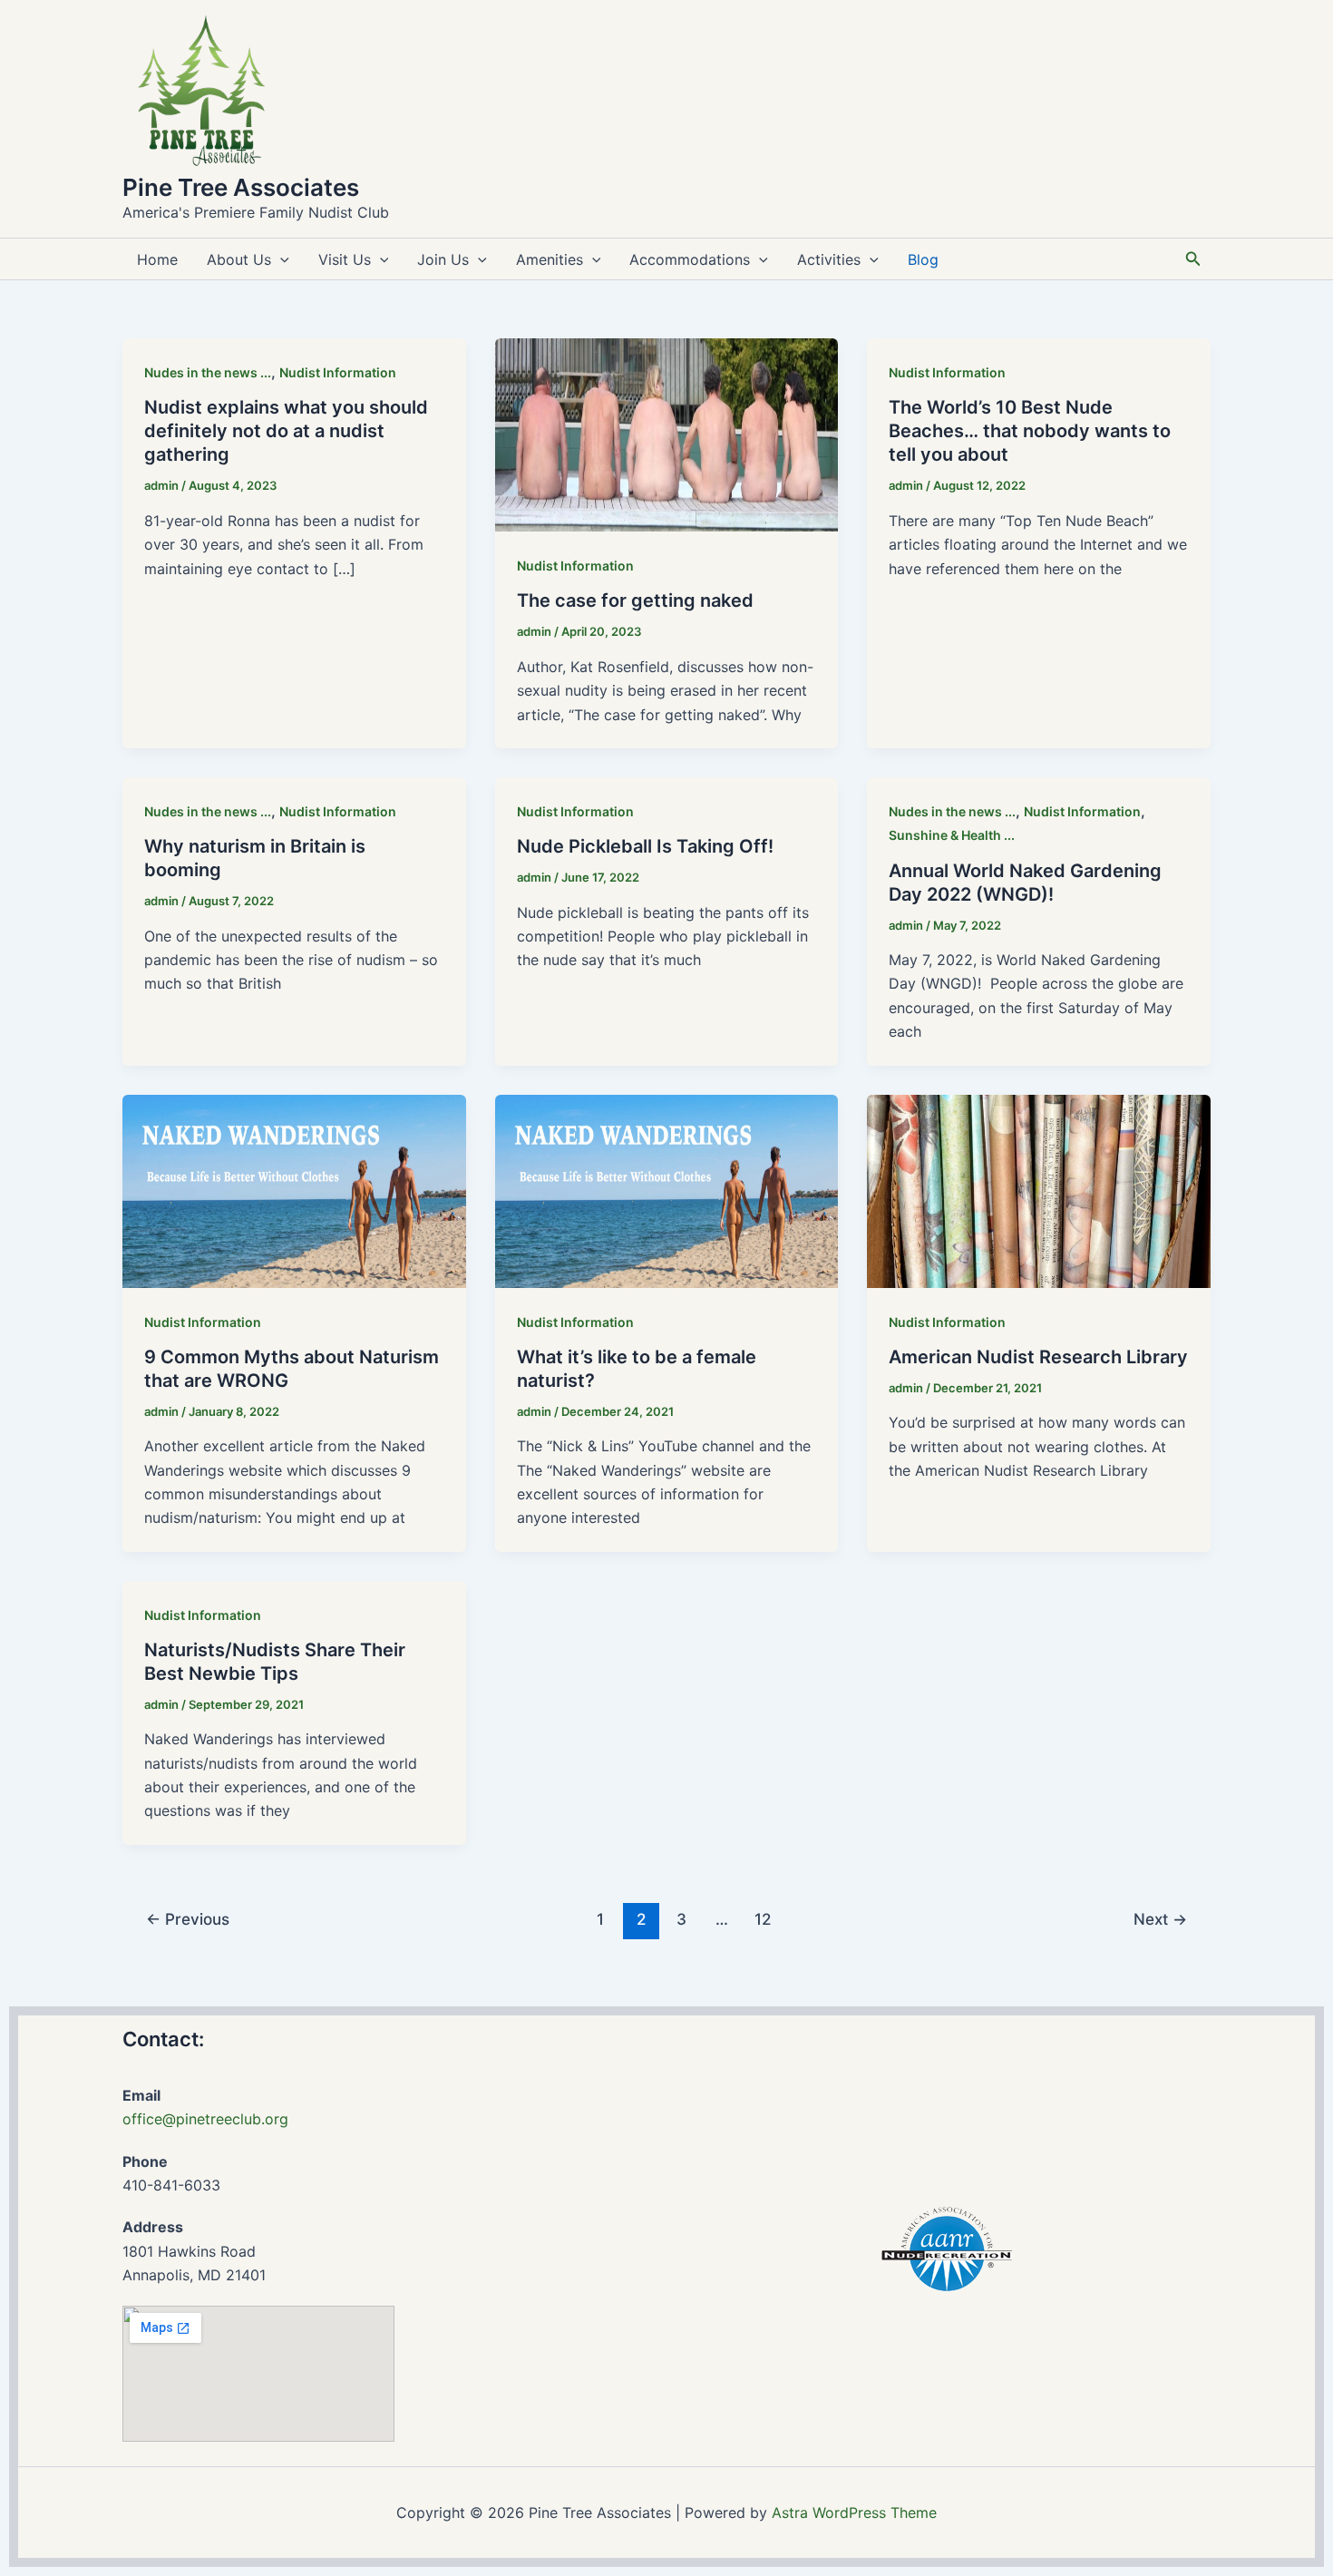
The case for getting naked (635, 600)
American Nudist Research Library (1038, 1357)
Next (1160, 1919)
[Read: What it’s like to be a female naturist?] (667, 1189)
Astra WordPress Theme (854, 2513)
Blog (923, 259)
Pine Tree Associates (241, 187)
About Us (239, 259)
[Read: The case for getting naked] (667, 434)
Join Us (443, 259)
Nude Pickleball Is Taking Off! (645, 846)
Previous (188, 1919)
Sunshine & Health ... (952, 835)
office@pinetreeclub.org (205, 2119)
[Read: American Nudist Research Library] (1039, 1189)
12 (763, 1919)
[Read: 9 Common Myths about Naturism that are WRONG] (294, 1189)
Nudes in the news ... (208, 372)
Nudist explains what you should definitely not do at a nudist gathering (286, 431)
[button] (280, 259)
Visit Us (345, 259)
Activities (829, 259)
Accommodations (690, 259)
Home (157, 259)
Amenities (550, 259)
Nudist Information (338, 372)
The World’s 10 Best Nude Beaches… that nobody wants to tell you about (1030, 431)
